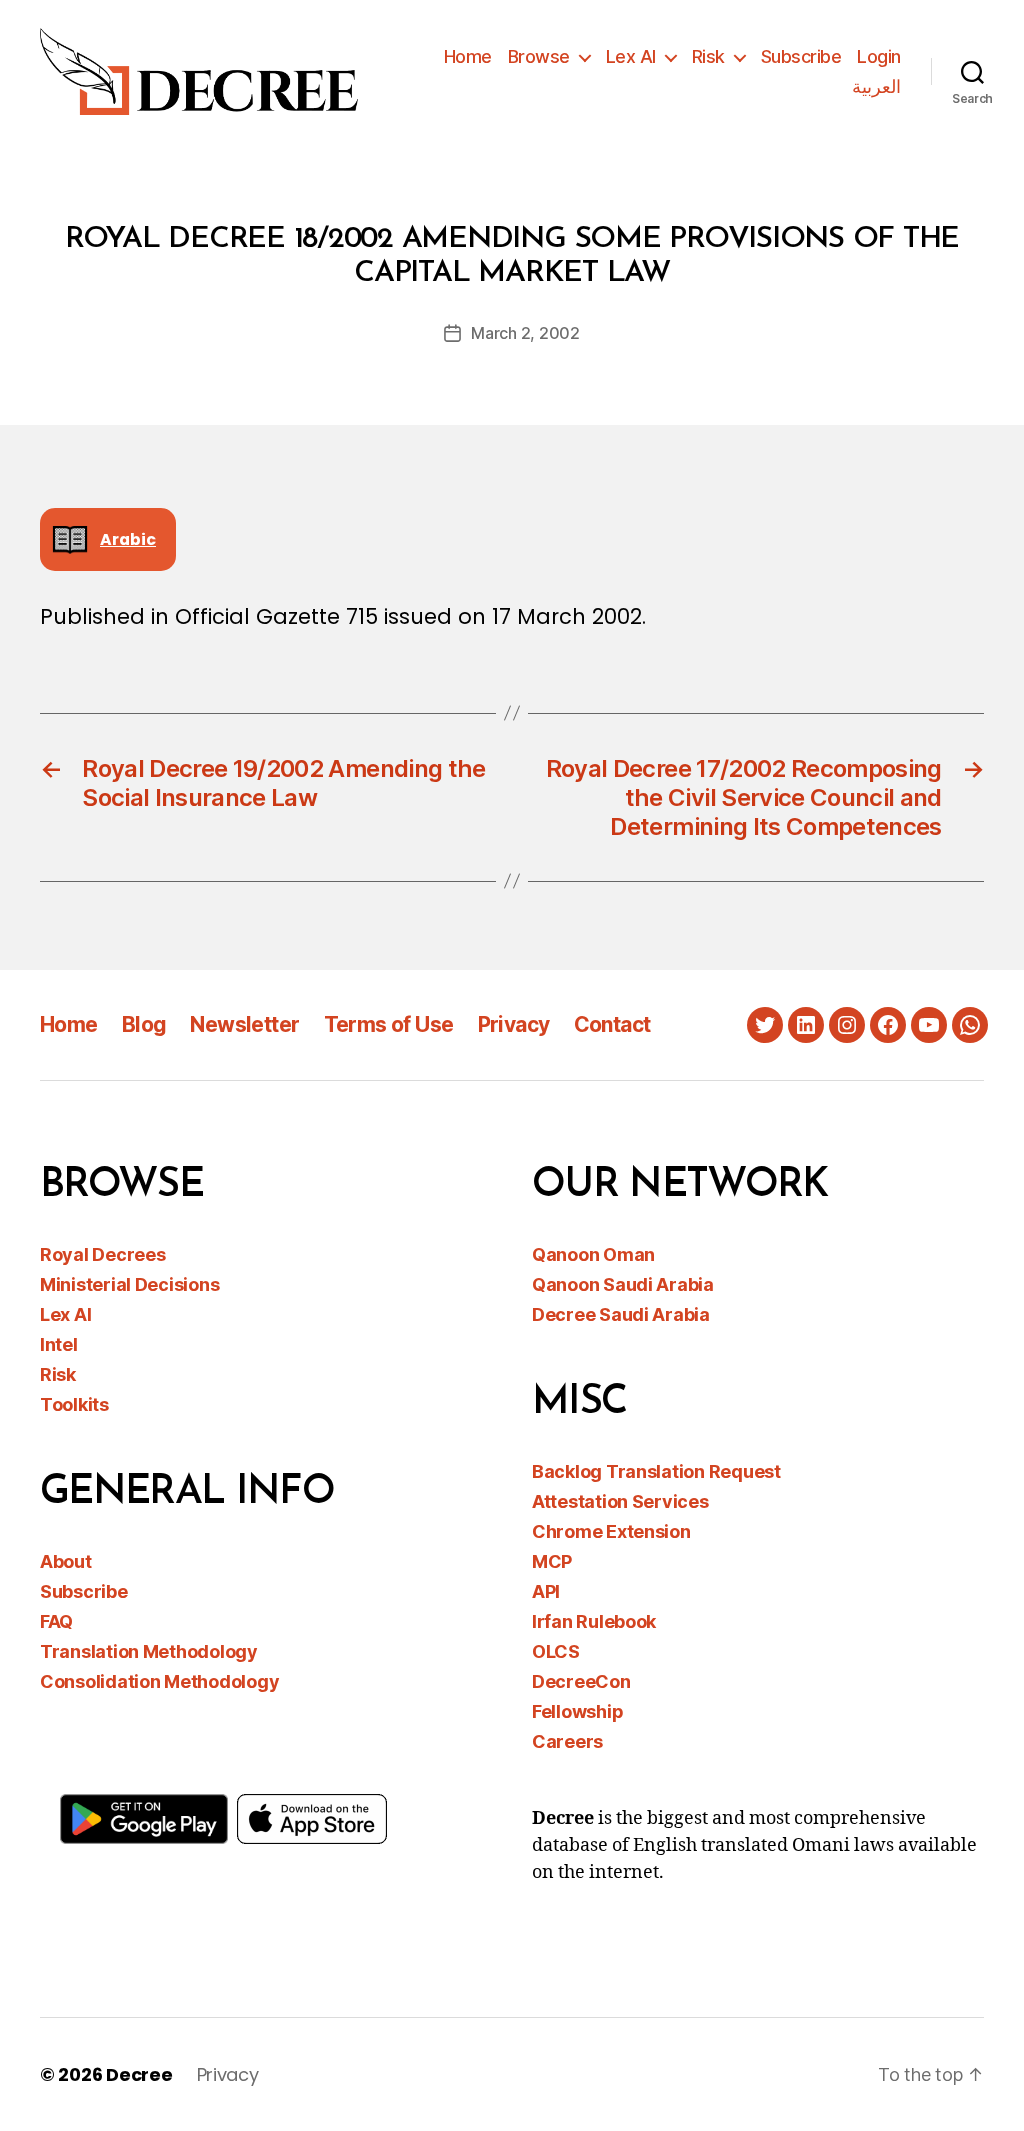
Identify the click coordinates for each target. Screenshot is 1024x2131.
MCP (552, 1561)
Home (468, 56)
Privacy (514, 1024)
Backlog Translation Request (656, 1471)
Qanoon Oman (593, 1254)
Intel (59, 1344)
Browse (539, 56)
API (546, 1591)
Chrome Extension (611, 1531)
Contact (612, 1024)
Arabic (128, 539)
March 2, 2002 (525, 333)
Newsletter (244, 1024)
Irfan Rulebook (594, 1621)
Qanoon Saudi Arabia (623, 1284)
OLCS (556, 1651)
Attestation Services (620, 1501)
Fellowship (577, 1711)
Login (879, 56)
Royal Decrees (103, 1254)
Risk (708, 56)
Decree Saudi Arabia (621, 1314)
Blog (144, 1024)
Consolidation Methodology (159, 1681)
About (66, 1561)
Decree (139, 2074)
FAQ (56, 1621)
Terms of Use (389, 1024)
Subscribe (801, 56)
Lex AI (631, 56)
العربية (876, 86)
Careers (567, 1741)
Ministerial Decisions (129, 1284)
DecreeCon (581, 1681)
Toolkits (74, 1404)
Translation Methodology (149, 1651)
